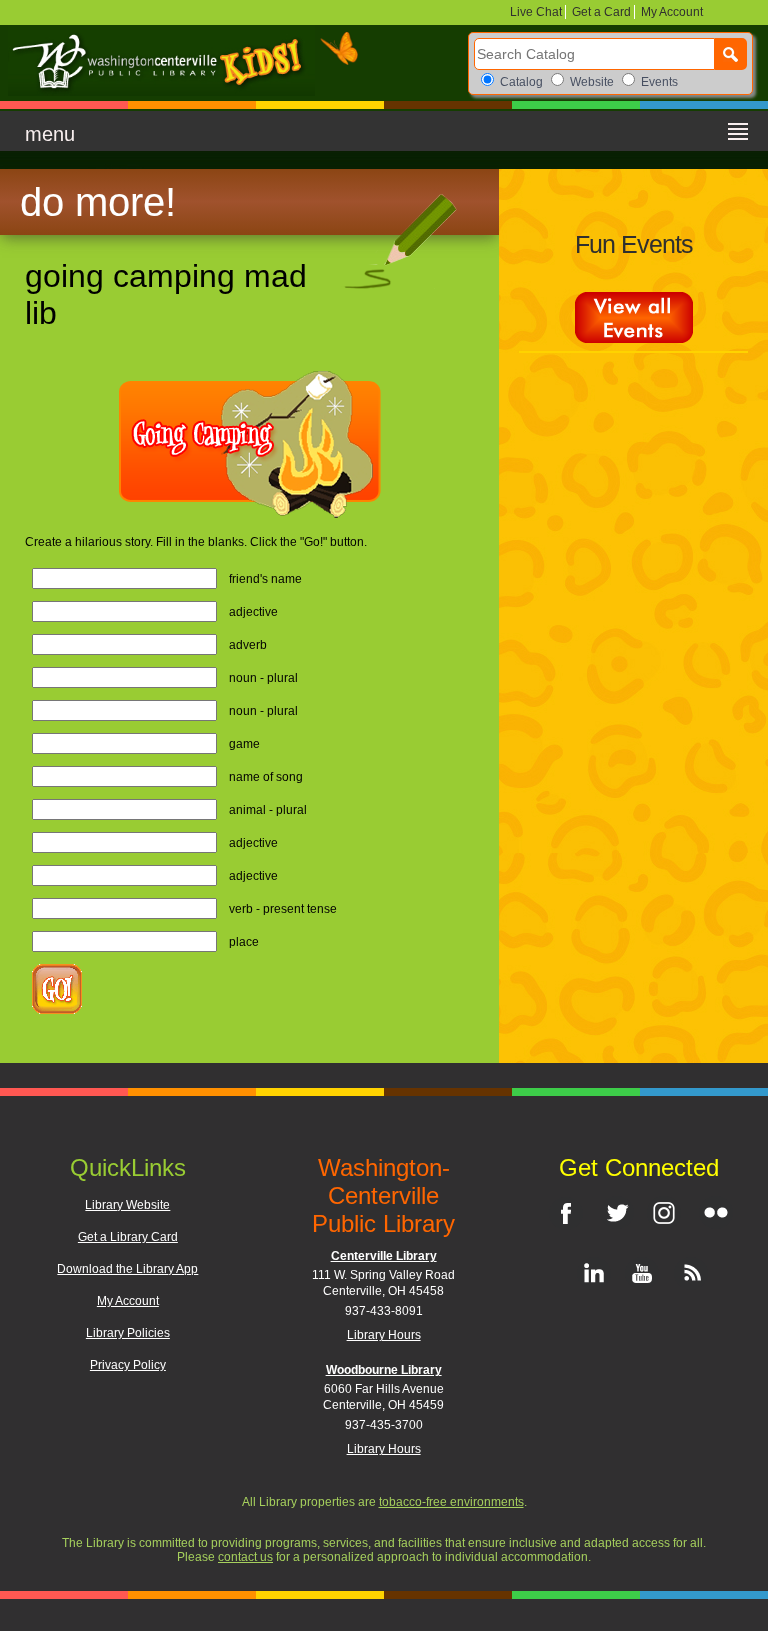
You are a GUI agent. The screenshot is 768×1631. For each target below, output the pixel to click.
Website (592, 82)
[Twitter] (615, 1212)
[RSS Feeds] (688, 1273)
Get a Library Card (128, 1237)
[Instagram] (664, 1212)
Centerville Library (384, 1256)
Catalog (521, 82)
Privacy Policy (128, 1365)
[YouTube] (639, 1273)
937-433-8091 (384, 1311)
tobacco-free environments (451, 1502)
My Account (670, 12)
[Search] (731, 54)
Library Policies (128, 1333)
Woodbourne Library (384, 1370)
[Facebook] (566, 1212)
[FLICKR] (713, 1212)
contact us (245, 1557)
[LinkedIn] (590, 1273)
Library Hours (384, 1335)
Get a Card (601, 12)
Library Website (127, 1205)
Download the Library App (127, 1269)
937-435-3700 (384, 1425)
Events (659, 82)
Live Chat (537, 12)
